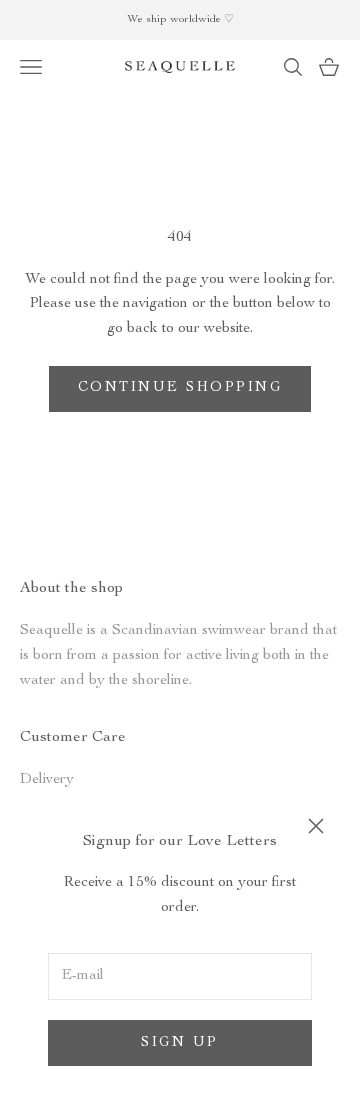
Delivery (47, 779)
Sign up (180, 1043)
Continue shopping (180, 388)
